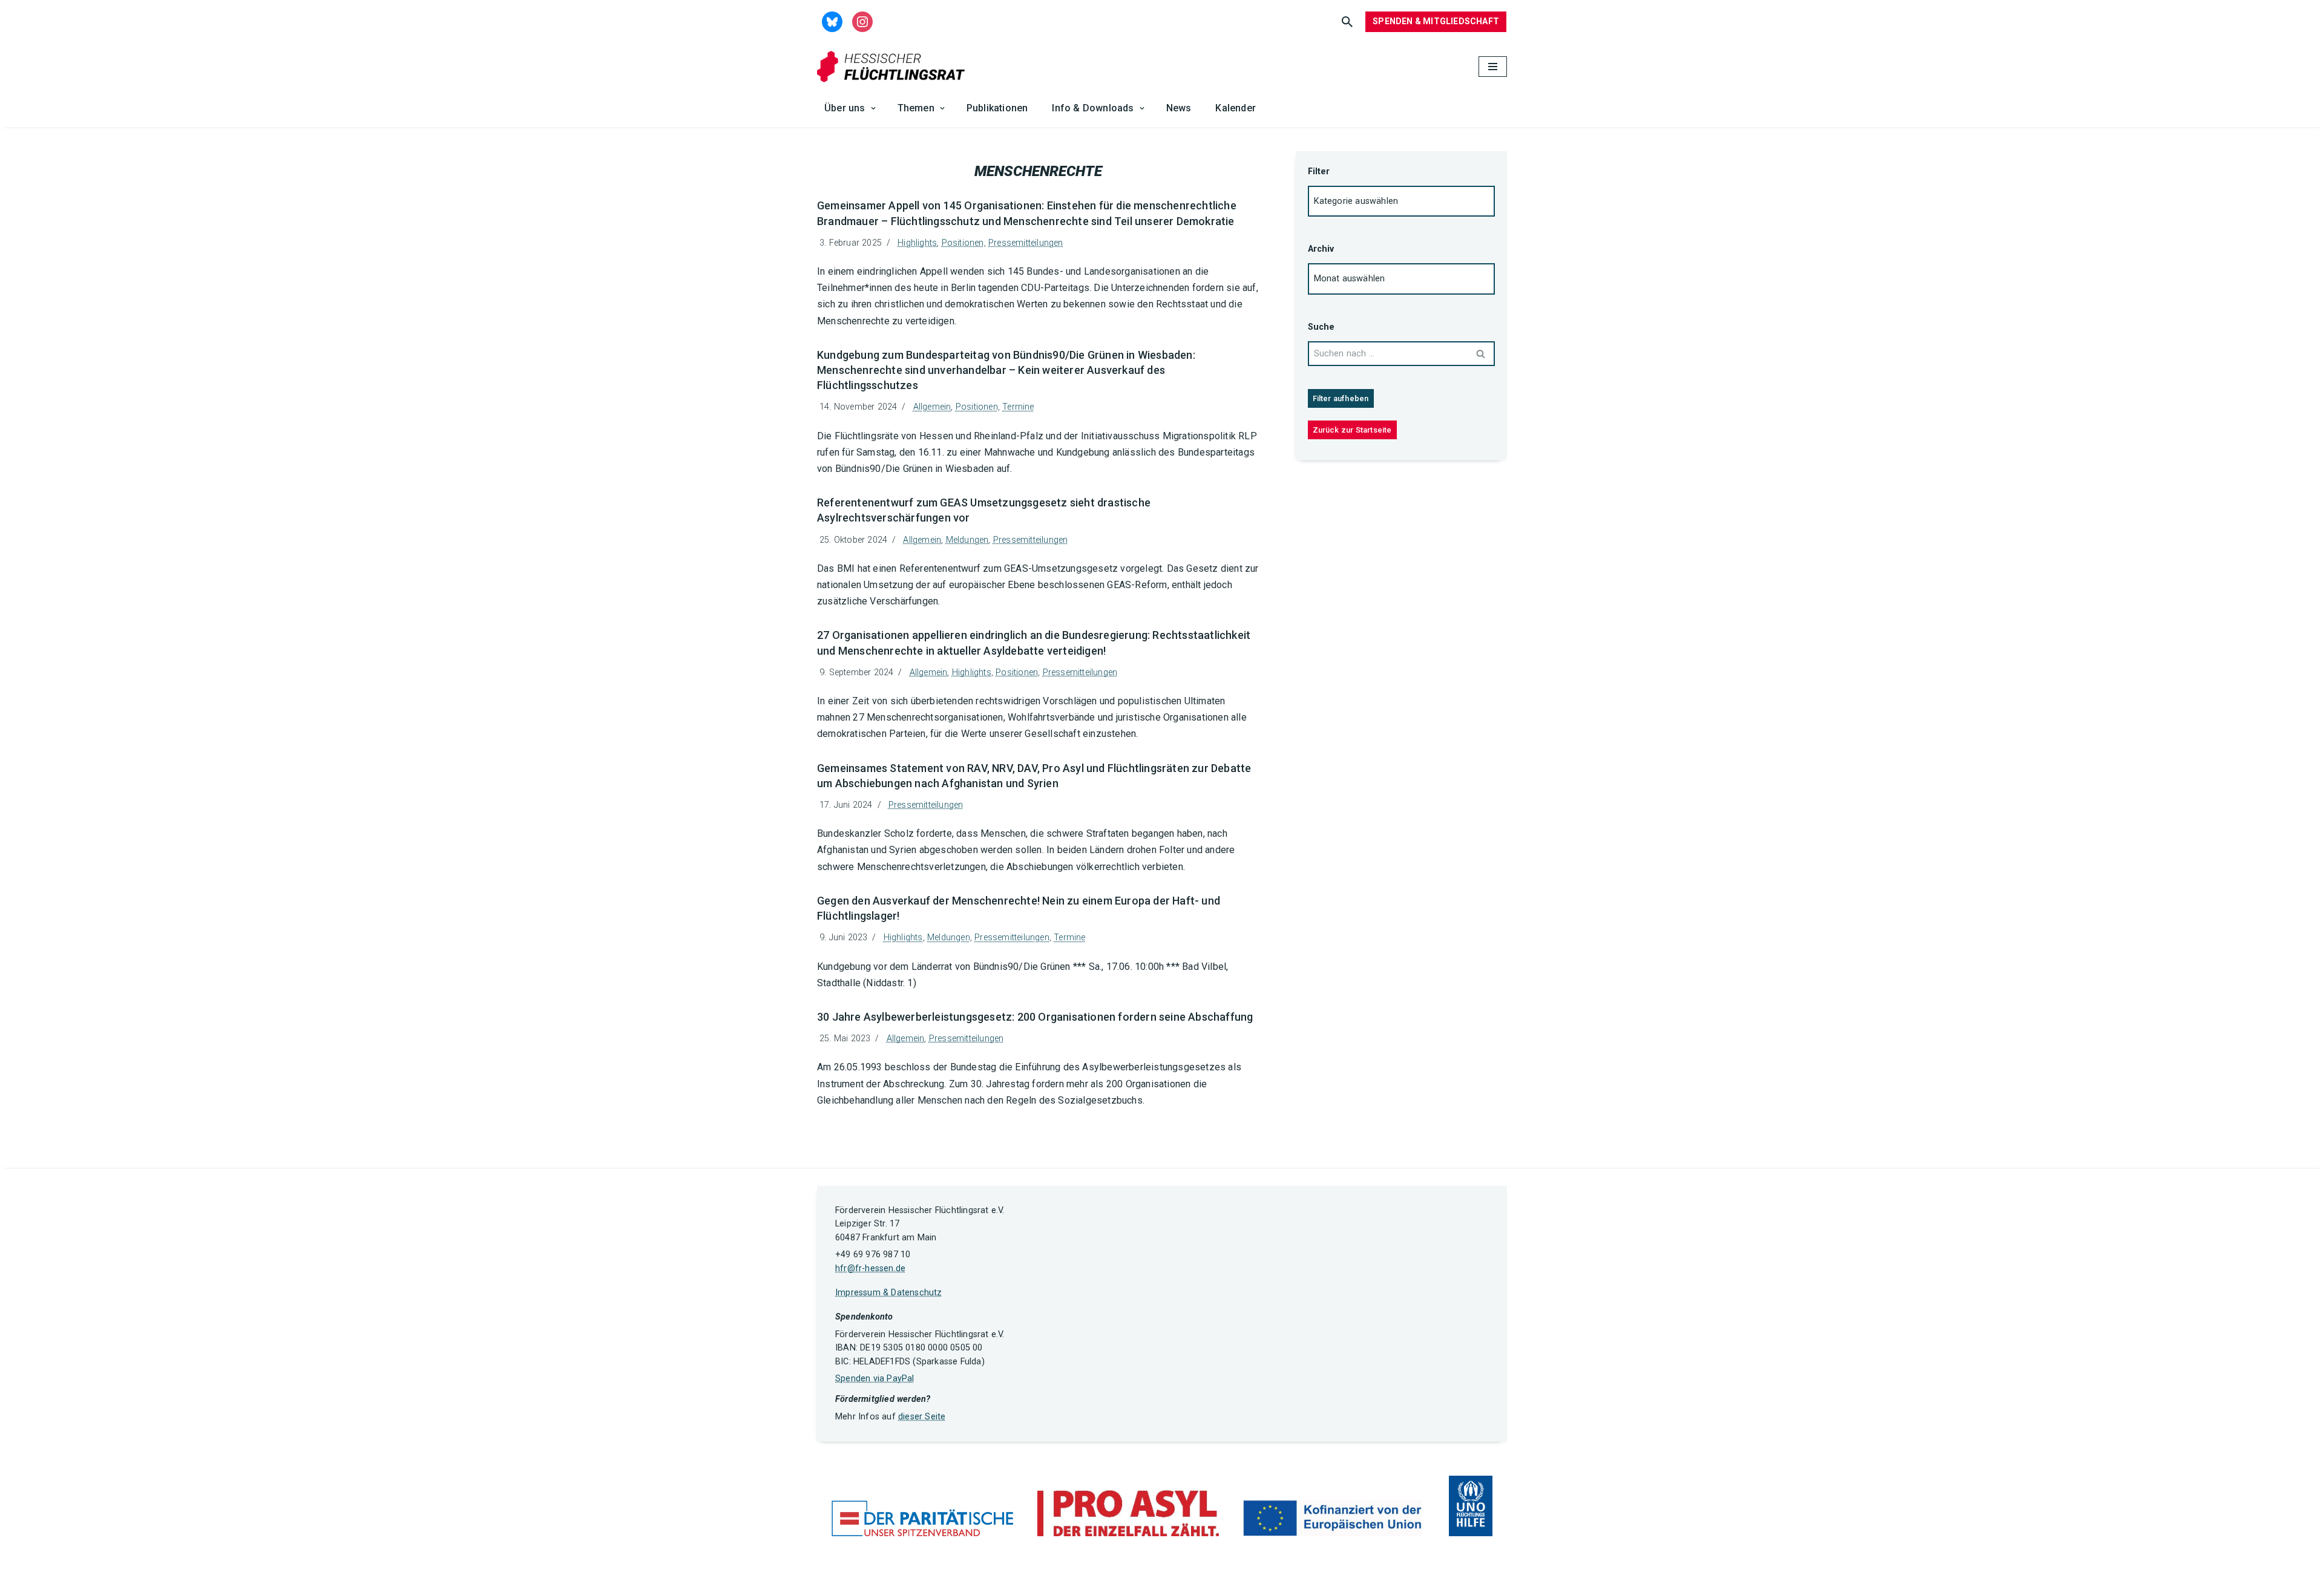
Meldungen (967, 540)
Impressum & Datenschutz (889, 1293)
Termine (1018, 407)
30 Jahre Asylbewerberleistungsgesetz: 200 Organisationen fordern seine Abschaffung (1035, 1017)
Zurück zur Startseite (1352, 430)
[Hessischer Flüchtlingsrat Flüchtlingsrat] (894, 67)
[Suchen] (1347, 22)
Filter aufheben (1341, 398)
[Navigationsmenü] (1493, 67)
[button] (873, 108)
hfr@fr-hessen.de (870, 1268)
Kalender (1236, 108)
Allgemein (932, 407)
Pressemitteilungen (1026, 243)
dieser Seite (922, 1417)
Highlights (917, 243)
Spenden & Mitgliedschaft (1436, 21)
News (1179, 108)
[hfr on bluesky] (832, 21)
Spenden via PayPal (875, 1379)
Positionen (963, 243)
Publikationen (997, 108)
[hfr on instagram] (862, 21)
